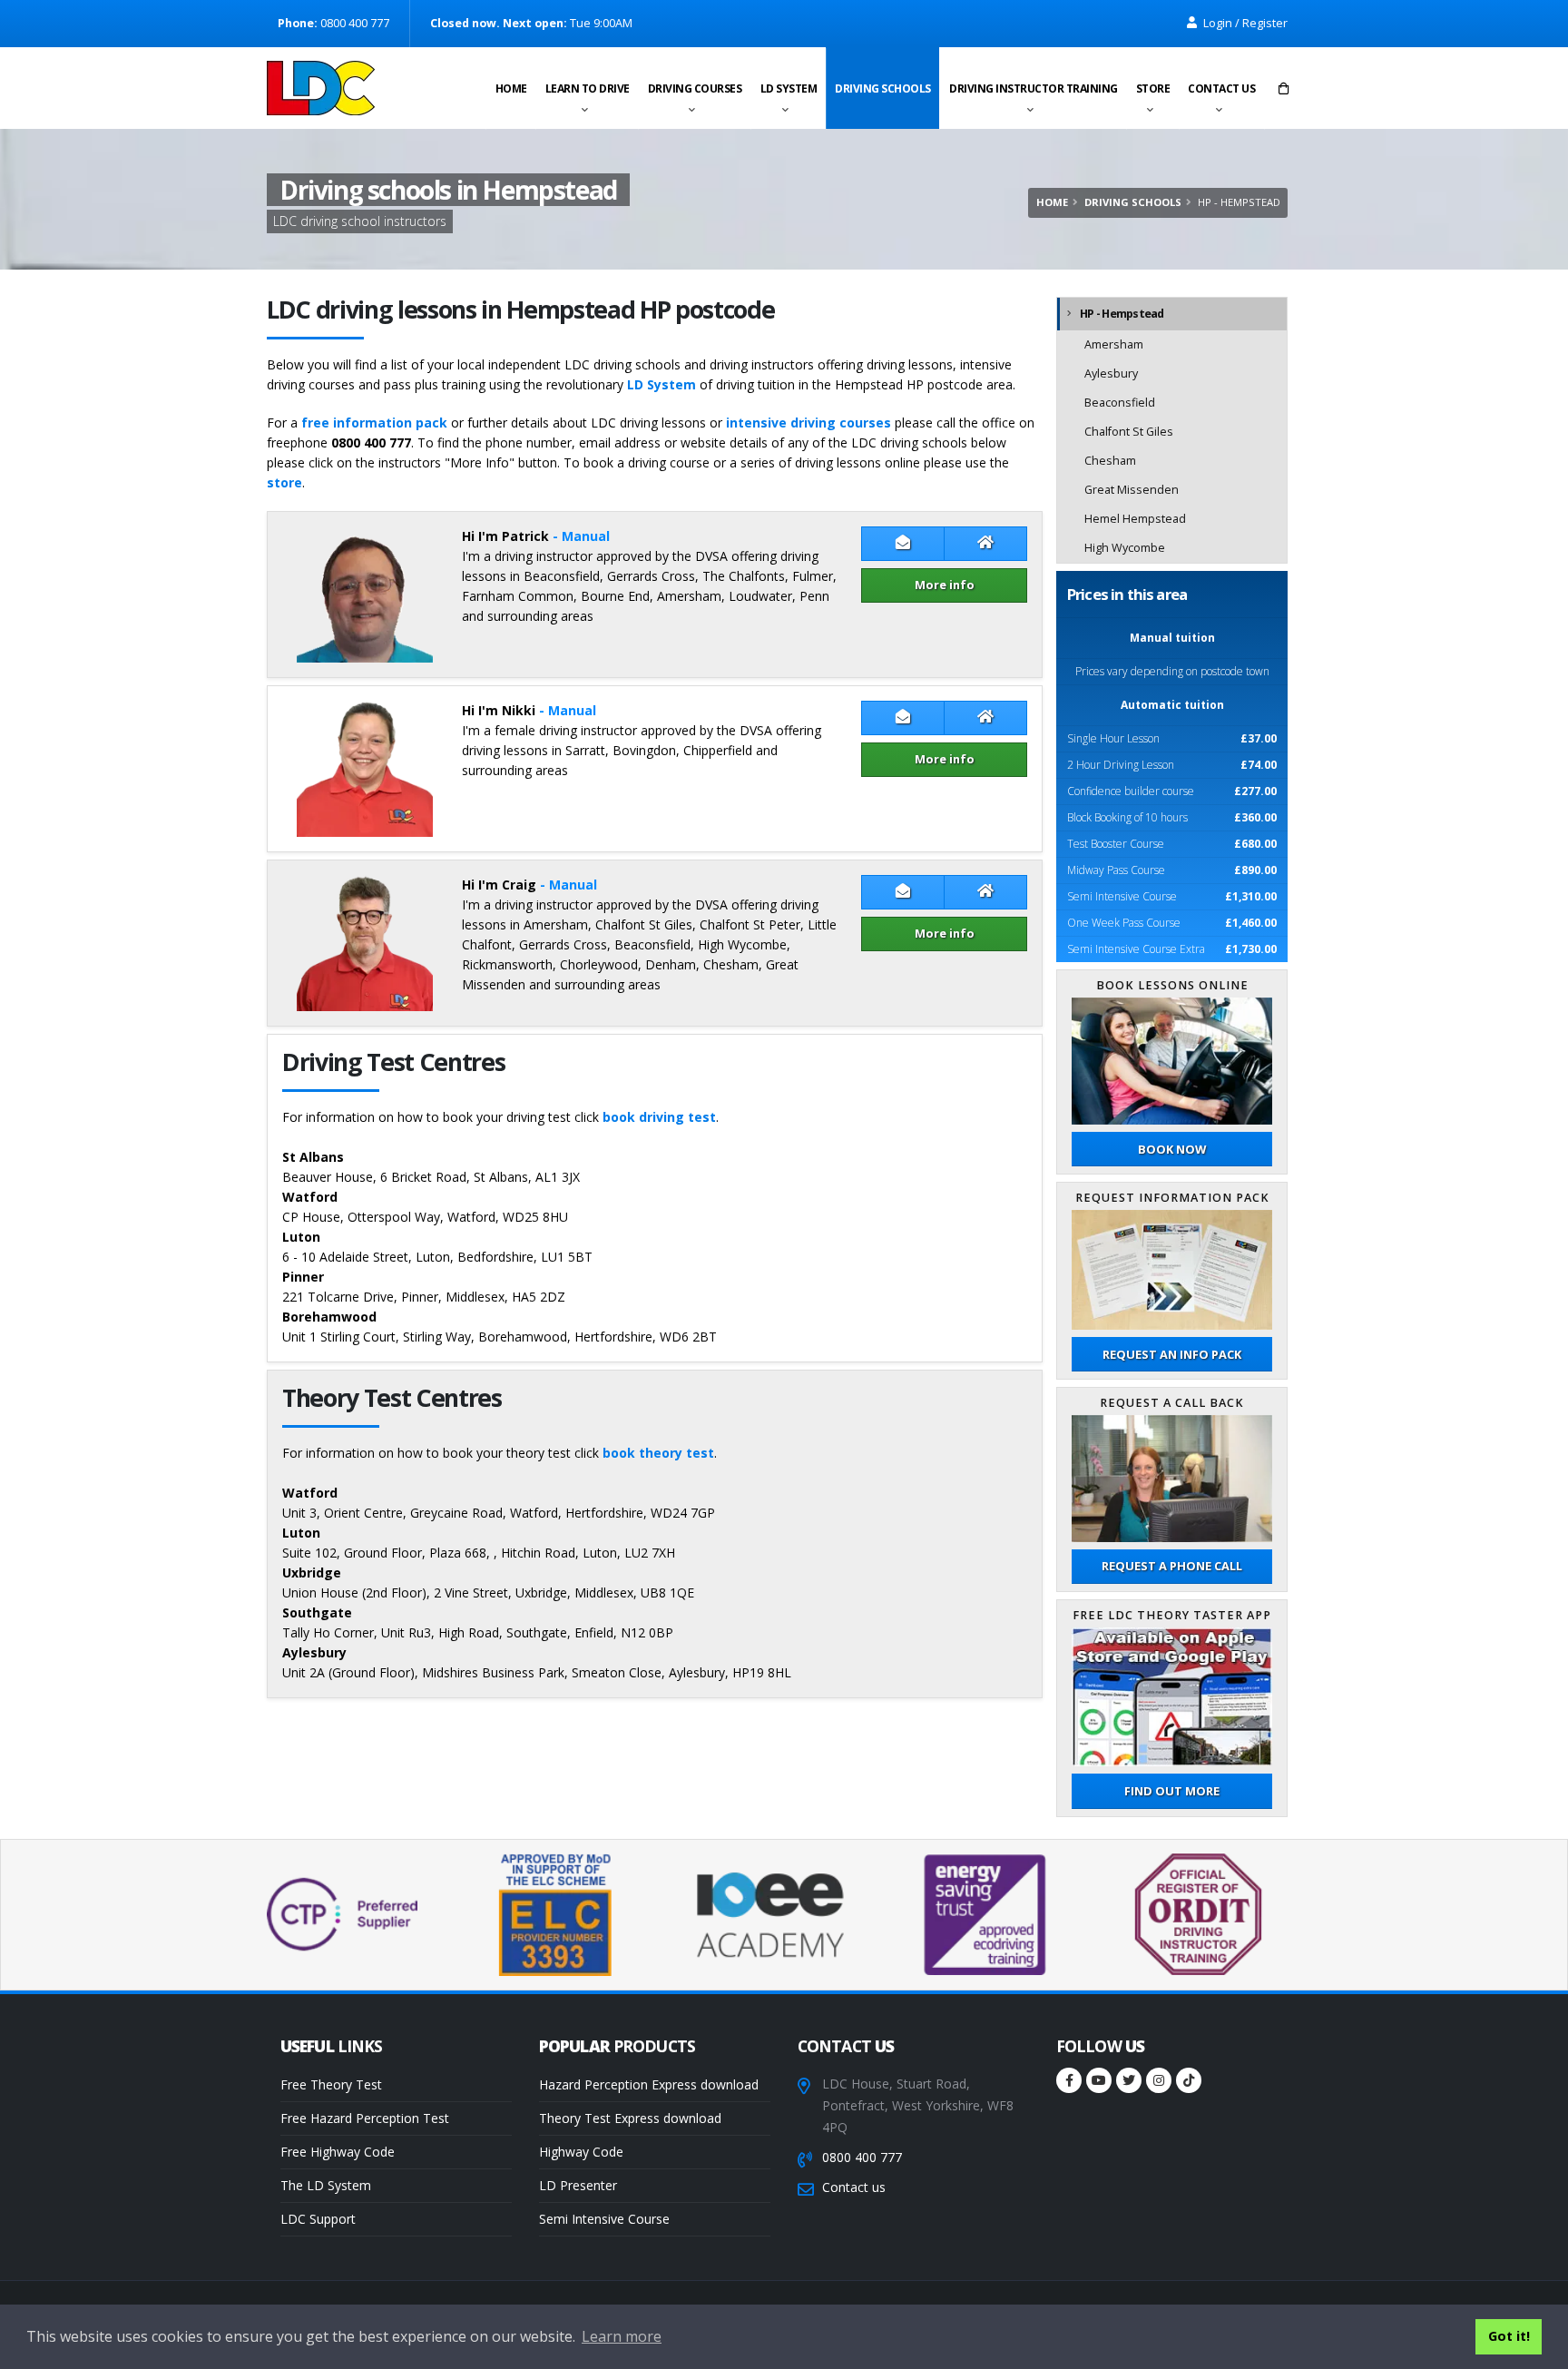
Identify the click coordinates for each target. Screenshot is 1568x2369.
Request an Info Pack (1172, 1354)
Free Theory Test (331, 2084)
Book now (1172, 1149)
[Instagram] (1159, 2080)
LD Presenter (578, 2185)
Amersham (1114, 344)
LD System (789, 88)
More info (945, 585)
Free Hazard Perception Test (365, 2118)
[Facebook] (1069, 2080)
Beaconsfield (1120, 403)
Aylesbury (1111, 374)
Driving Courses (695, 88)
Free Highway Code (338, 2152)
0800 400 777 (862, 2157)
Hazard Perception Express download (649, 2084)
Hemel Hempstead (1135, 519)
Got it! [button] (1509, 2336)
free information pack (374, 423)
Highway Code (581, 2152)
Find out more (1172, 1791)
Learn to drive (588, 88)
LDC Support (318, 2219)
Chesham (1110, 461)
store (284, 482)
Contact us (1221, 88)
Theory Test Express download (630, 2118)
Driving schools (883, 88)
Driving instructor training (1034, 88)
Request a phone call (1172, 1566)
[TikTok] (1189, 2080)
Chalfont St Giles (1129, 432)
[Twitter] (1129, 2080)
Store (1153, 88)
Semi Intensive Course (604, 2219)
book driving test (659, 1117)
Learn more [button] (622, 2336)
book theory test (658, 1453)
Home (511, 88)
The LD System (326, 2185)
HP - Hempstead (1122, 314)
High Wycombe (1125, 548)
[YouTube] (1099, 2080)
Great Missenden (1132, 490)
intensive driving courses (808, 423)
